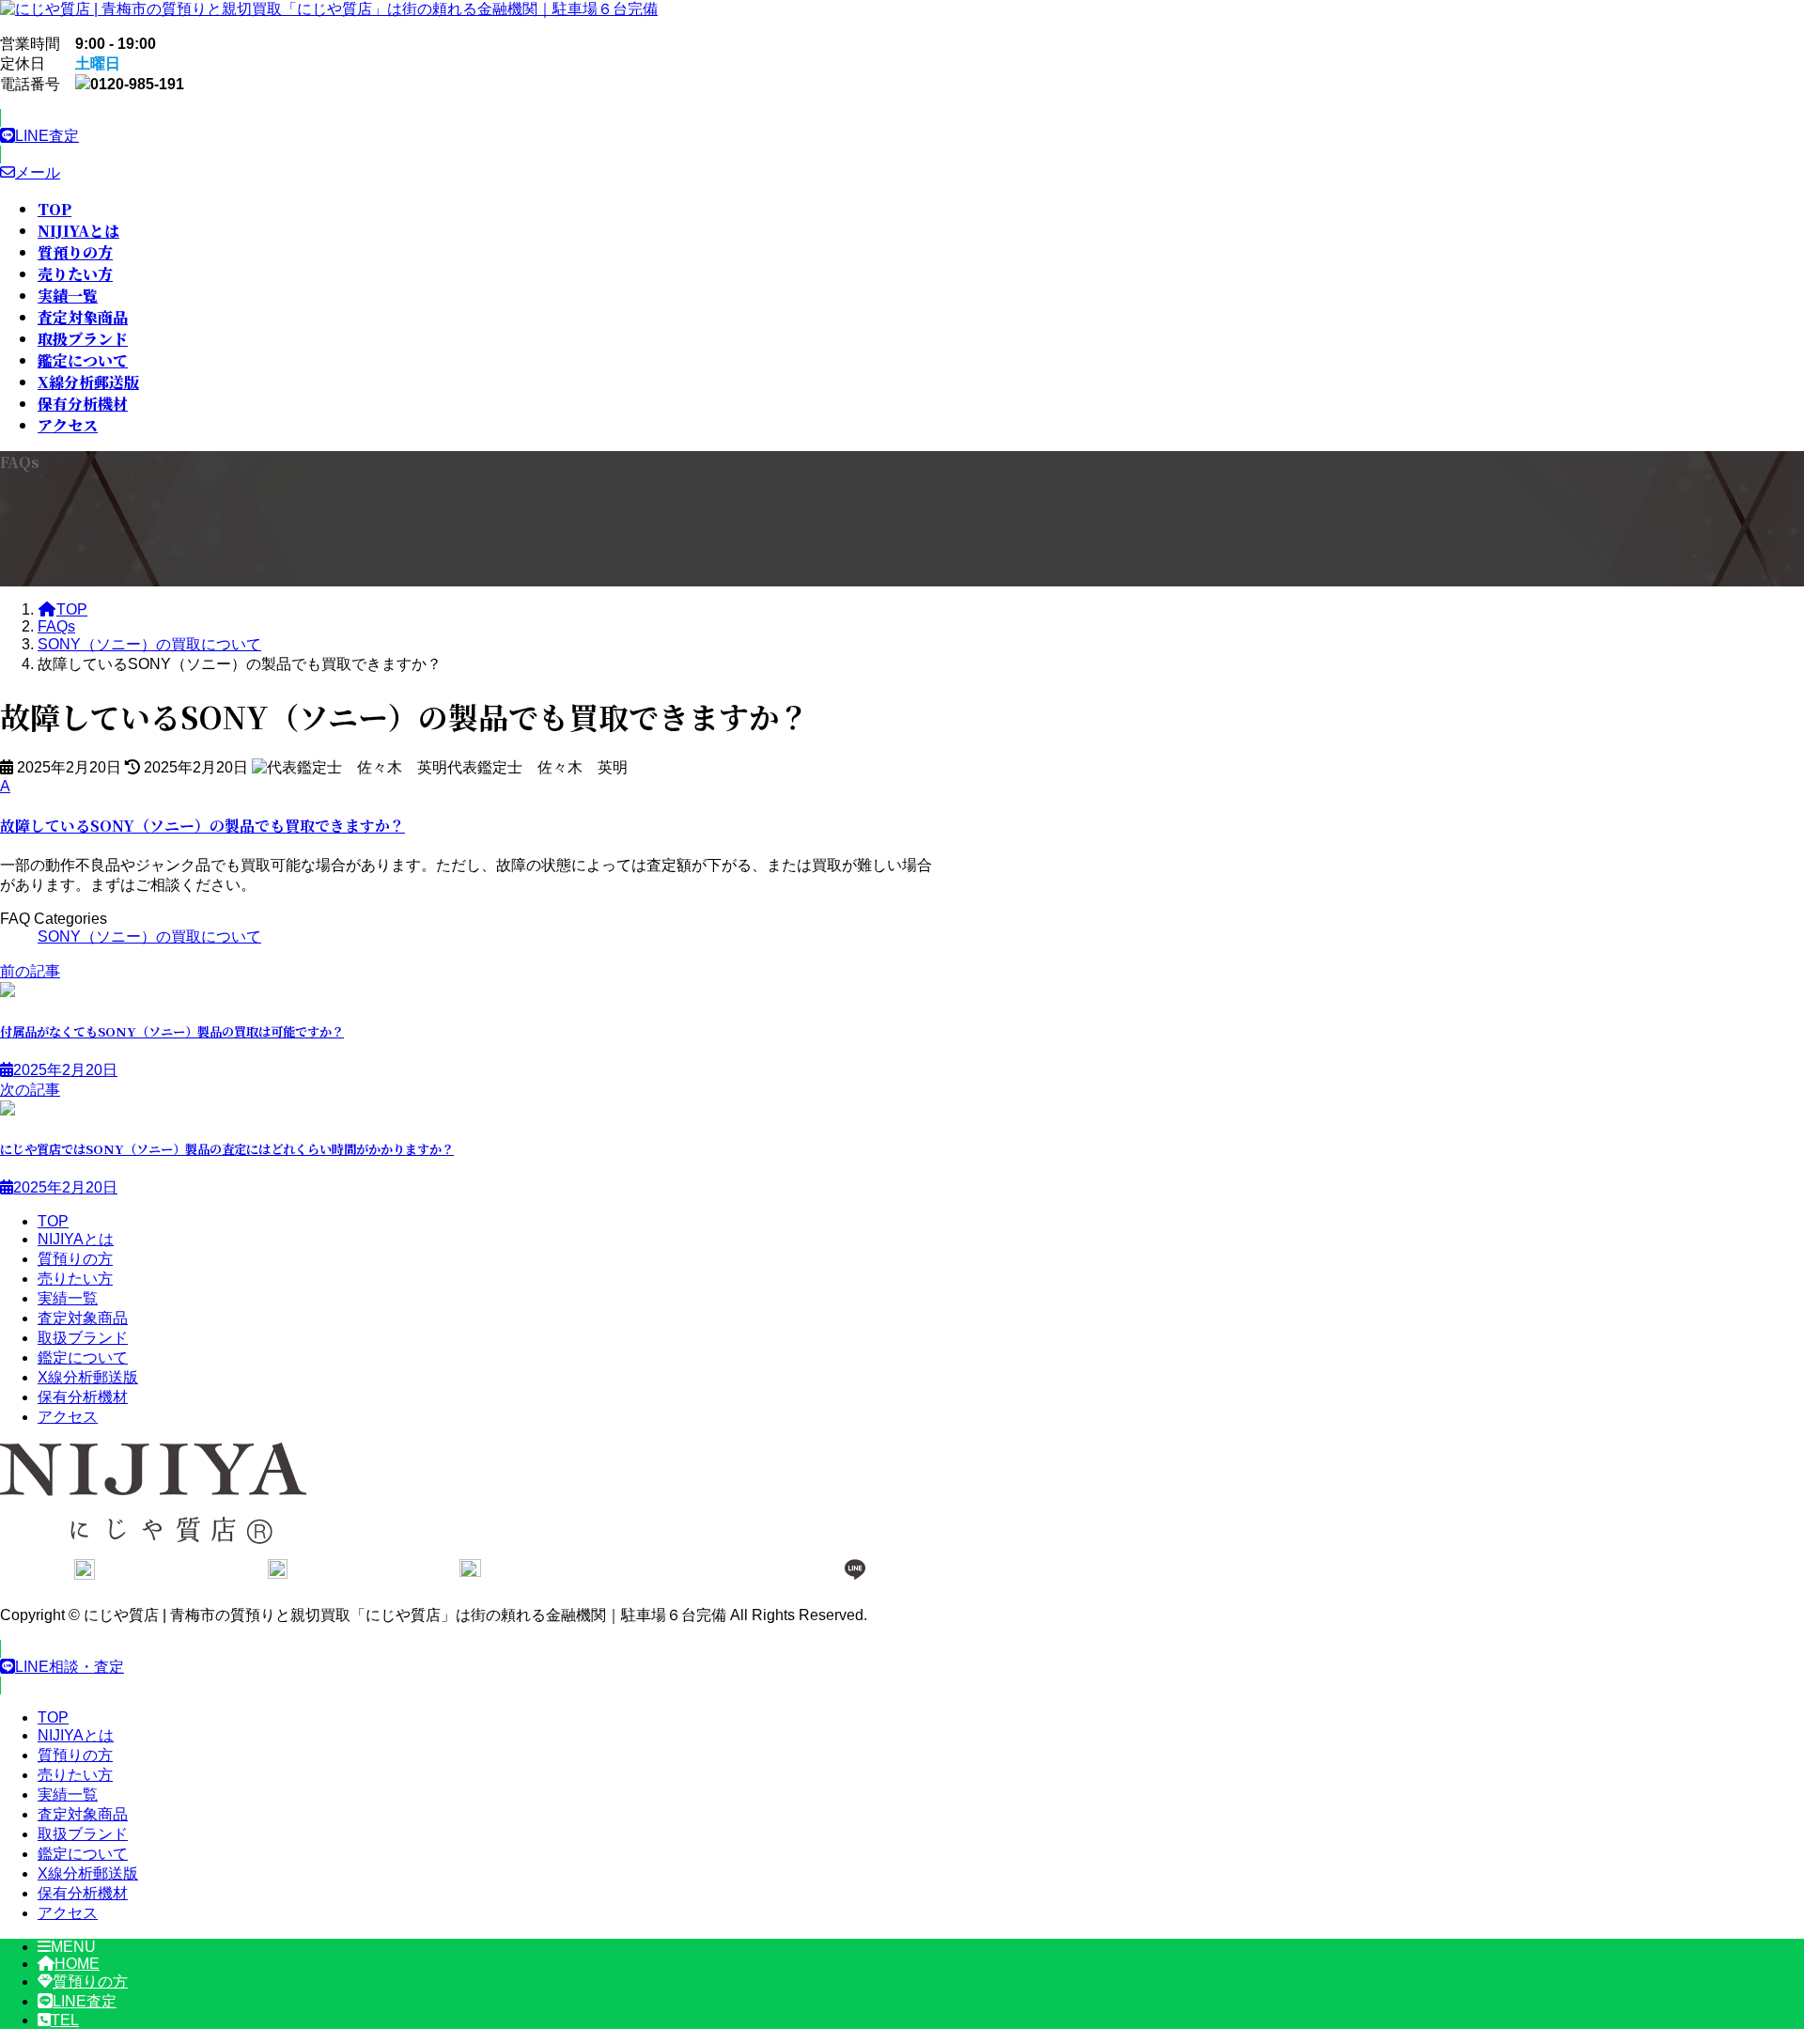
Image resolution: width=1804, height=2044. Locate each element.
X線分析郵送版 (88, 1377)
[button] (470, 136)
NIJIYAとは (76, 1239)
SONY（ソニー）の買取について (149, 936)
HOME (77, 1964)
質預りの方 (75, 1259)
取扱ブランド (83, 1338)
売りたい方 (75, 1279)
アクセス (68, 1417)
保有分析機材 (83, 1397)
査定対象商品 (83, 1318)
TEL (65, 2020)
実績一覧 (68, 1298)
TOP (53, 1221)
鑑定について (83, 1357)
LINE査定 (85, 2001)
